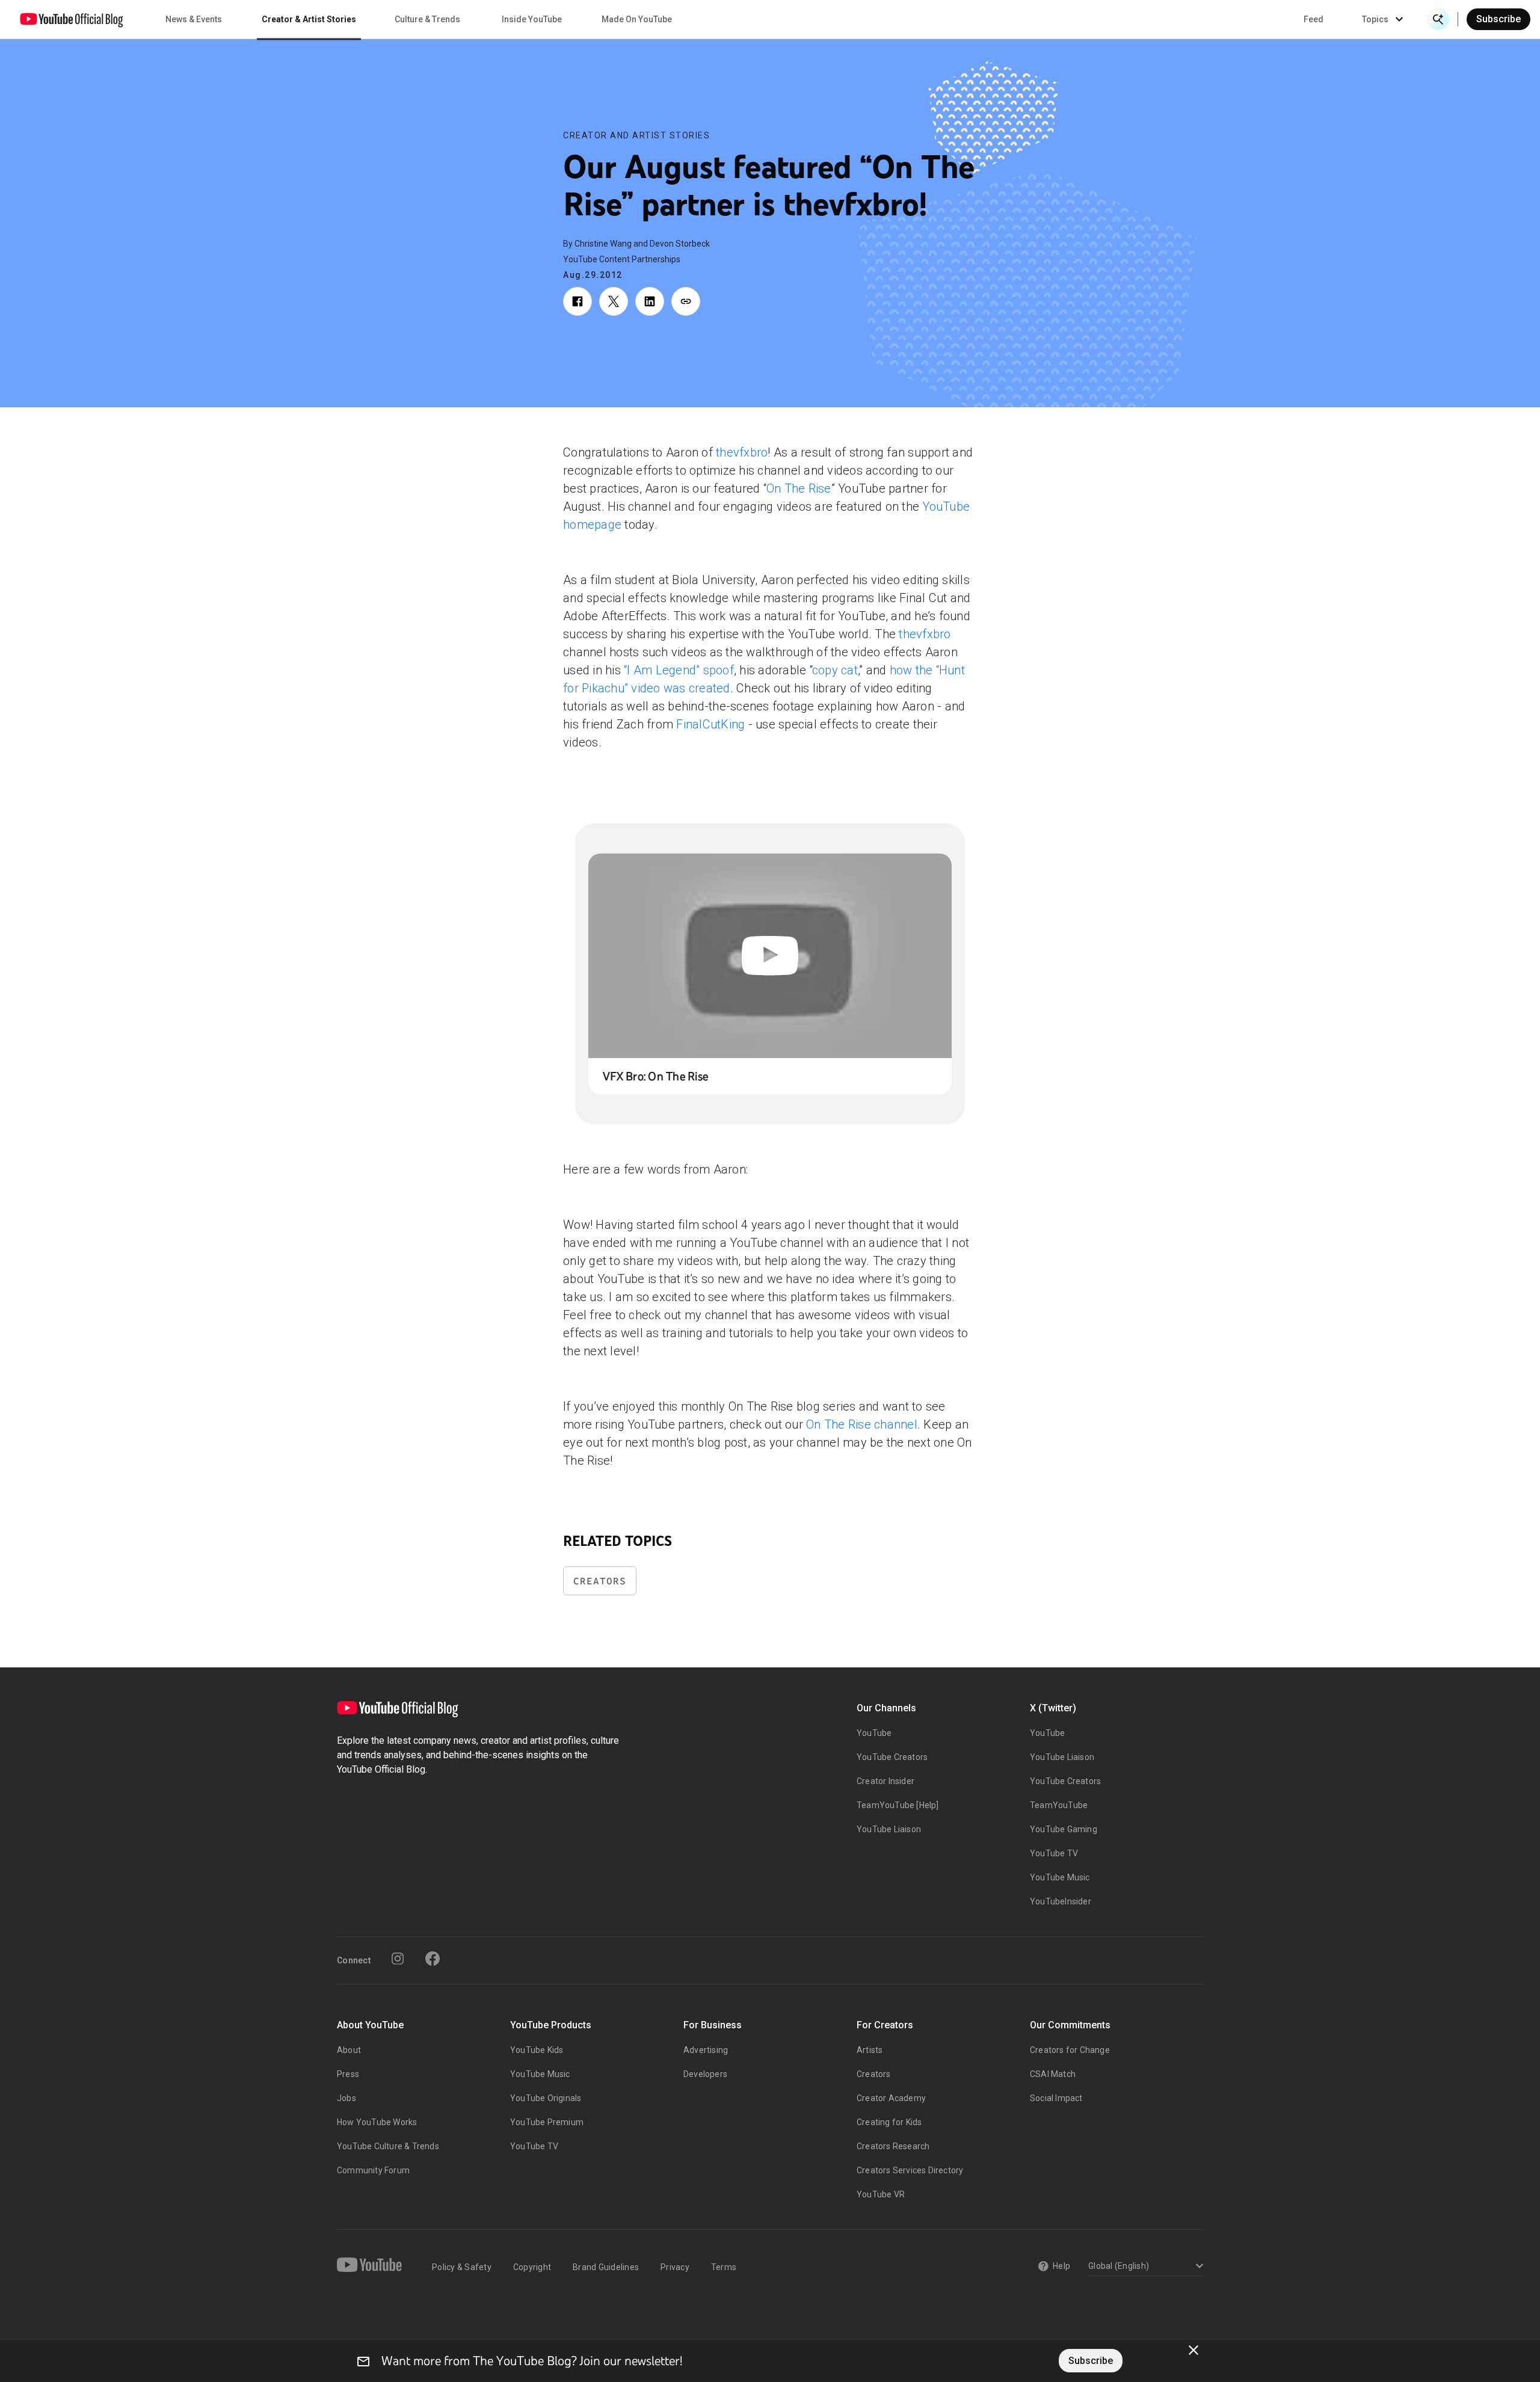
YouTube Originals (546, 2098)
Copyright (532, 2267)
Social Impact (1056, 2098)
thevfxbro (742, 452)
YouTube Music (1060, 1877)
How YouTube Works (377, 2122)
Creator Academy (891, 2098)
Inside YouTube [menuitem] (532, 19)
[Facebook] (433, 1959)
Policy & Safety (462, 2267)
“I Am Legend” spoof (679, 670)
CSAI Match (1053, 2074)
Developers (705, 2074)
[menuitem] (1314, 19)
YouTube (874, 1733)
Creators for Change (1070, 2050)
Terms (724, 2267)
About (349, 2050)
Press (348, 2074)
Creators (600, 1581)
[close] (1193, 2350)
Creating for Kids (889, 2122)
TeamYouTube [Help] (898, 1805)
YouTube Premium (547, 2122)
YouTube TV (1054, 1853)
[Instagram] (398, 1959)
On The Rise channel (862, 1424)
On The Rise (799, 488)
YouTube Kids (537, 2050)
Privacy (675, 2267)
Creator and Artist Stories (636, 135)
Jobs (346, 2098)
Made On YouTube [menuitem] (637, 19)
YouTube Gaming (1064, 1829)
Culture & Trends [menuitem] (427, 19)
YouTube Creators (892, 1757)
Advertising (706, 2050)
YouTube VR (881, 2194)
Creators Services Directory (910, 2170)
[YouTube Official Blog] (72, 19)
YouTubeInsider (1061, 1901)
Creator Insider (885, 1781)
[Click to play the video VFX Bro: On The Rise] (770, 956)
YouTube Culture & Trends (388, 2146)
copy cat (835, 670)
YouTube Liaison (889, 1829)
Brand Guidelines (606, 2267)
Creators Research (893, 2146)
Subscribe (1498, 19)
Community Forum (373, 2170)
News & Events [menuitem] (194, 19)
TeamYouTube (1059, 1805)
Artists (870, 2050)
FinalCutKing (710, 724)
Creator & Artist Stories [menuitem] (309, 19)
